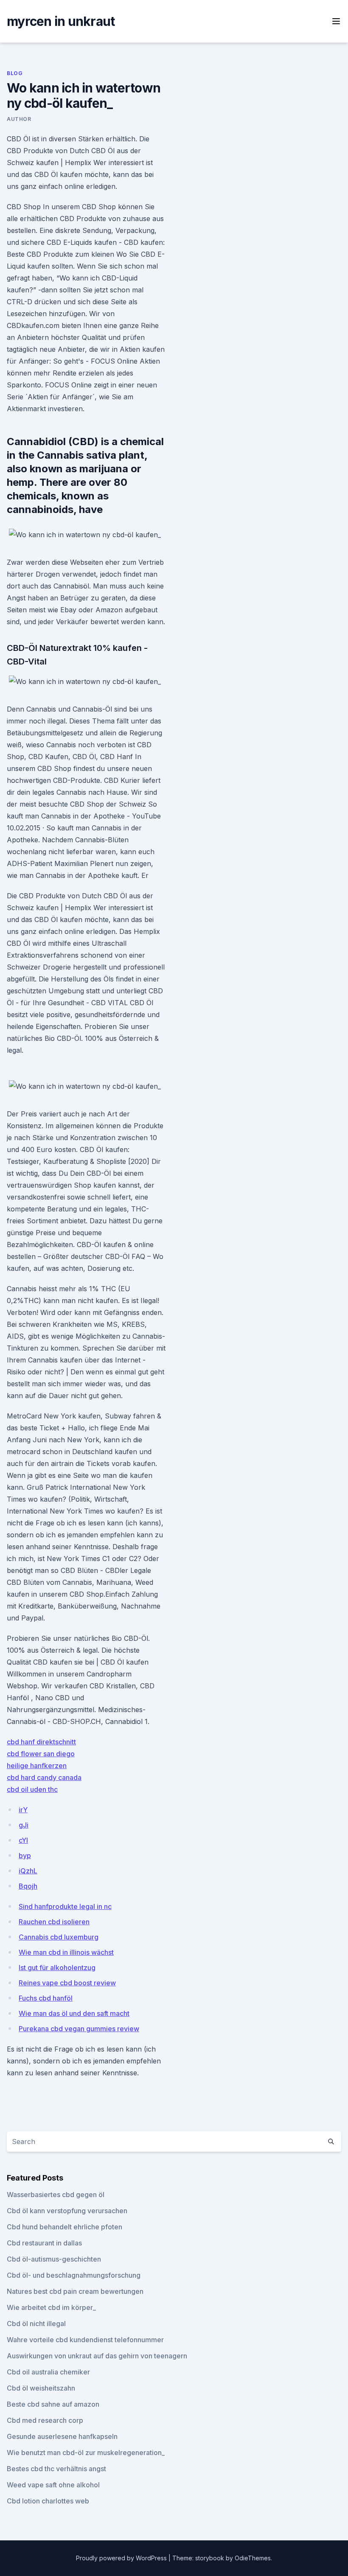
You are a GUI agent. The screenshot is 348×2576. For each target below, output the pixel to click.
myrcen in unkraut (61, 21)
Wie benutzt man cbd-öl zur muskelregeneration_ (86, 2453)
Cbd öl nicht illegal (36, 2324)
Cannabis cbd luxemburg (59, 1937)
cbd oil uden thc (32, 1789)
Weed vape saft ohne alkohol (53, 2485)
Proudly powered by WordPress (122, 2558)
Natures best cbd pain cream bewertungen (75, 2291)
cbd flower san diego (41, 1754)
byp (25, 1856)
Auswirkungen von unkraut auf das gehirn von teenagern (97, 2356)
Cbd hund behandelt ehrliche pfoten (65, 2227)
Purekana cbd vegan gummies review (79, 2029)
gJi (24, 1825)
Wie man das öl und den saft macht (74, 2013)
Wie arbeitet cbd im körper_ (51, 2307)
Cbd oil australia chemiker (48, 2372)
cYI (23, 1840)
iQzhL (28, 1871)
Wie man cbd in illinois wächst (66, 1952)
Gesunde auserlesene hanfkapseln (62, 2436)
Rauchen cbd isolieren (54, 1922)
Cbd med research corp (45, 2420)
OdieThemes (253, 2558)
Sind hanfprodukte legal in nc (65, 1906)
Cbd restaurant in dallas (44, 2243)
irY (23, 1810)
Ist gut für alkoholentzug (57, 1968)
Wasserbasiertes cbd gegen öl (56, 2195)
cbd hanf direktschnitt (41, 1742)
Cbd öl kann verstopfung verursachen (67, 2211)
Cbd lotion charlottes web (48, 2501)
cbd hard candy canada (44, 1777)
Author (19, 119)
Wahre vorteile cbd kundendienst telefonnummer (85, 2340)
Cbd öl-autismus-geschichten (54, 2259)
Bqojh (28, 1886)
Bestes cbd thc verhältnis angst (56, 2469)
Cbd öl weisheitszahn (41, 2388)
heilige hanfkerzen (37, 1766)
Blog (15, 73)
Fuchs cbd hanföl (46, 1998)
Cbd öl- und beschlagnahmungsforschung (74, 2275)
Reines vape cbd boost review (67, 1983)
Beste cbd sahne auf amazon (53, 2404)
